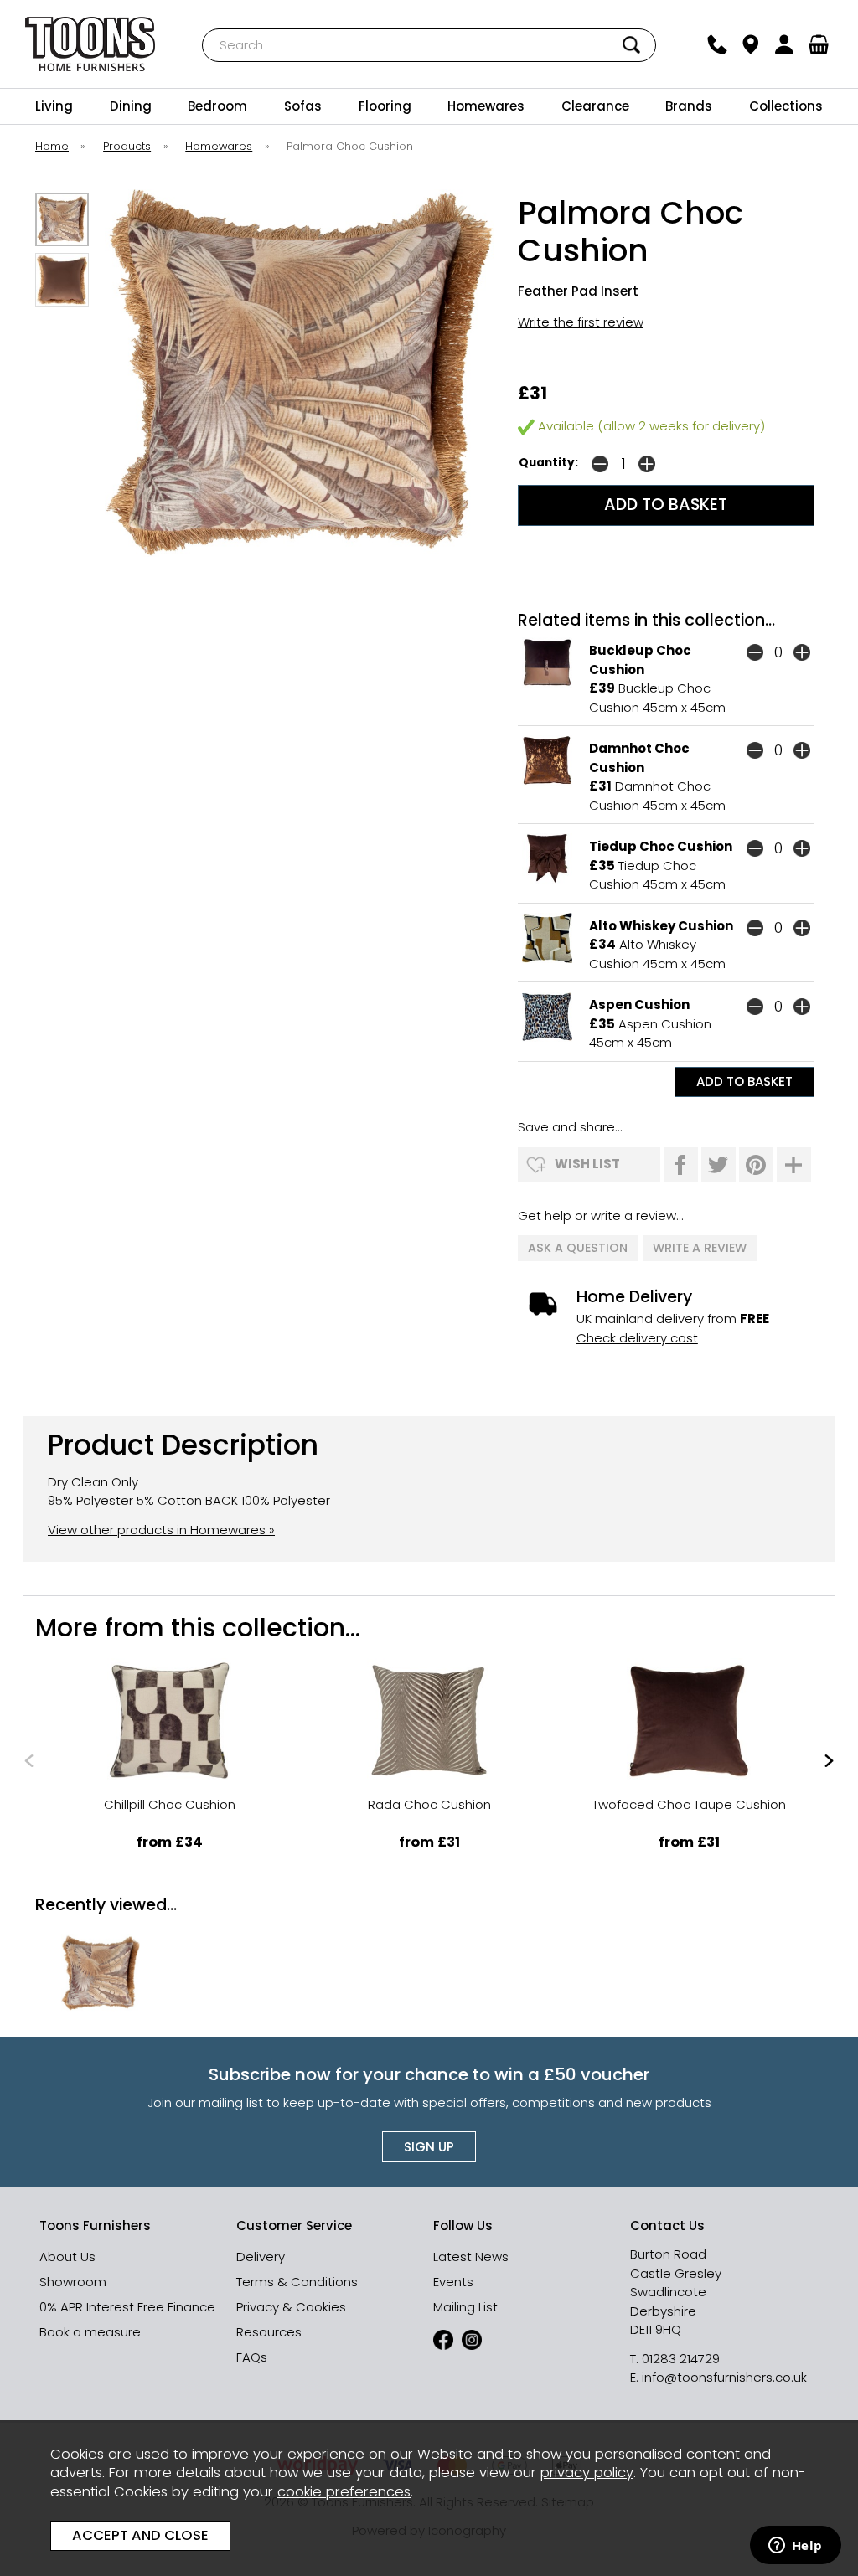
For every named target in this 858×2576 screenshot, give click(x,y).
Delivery (261, 2257)
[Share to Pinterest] (756, 1165)
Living (54, 106)
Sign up (429, 2147)
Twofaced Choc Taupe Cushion (689, 1804)
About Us (67, 2257)
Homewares (486, 106)
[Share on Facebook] (681, 1165)
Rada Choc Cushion (429, 1804)
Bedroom (217, 106)
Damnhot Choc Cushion (639, 758)
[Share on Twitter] (718, 1165)
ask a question (578, 1248)
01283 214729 (681, 2359)
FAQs (252, 2357)
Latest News (471, 2257)
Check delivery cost (637, 1338)
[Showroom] (751, 44)
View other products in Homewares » (161, 1530)
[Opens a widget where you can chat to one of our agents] (795, 2547)
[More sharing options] (794, 1165)
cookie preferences (344, 2492)
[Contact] (716, 44)
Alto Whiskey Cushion (661, 926)
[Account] (784, 44)
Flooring (385, 106)
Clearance (595, 106)
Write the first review (581, 322)
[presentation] (29, 1761)
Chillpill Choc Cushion (170, 1804)
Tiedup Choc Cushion (661, 846)
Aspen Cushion (639, 1005)
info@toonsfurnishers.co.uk (724, 2377)
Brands (689, 106)
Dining (131, 106)
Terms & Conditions (297, 2282)
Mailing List (465, 2307)
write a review (700, 1248)
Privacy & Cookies (291, 2307)
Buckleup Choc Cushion (640, 660)
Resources (269, 2332)
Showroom (73, 2282)
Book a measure (90, 2332)
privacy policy (587, 2473)
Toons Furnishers (90, 44)
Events (453, 2282)
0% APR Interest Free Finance (127, 2307)
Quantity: (548, 463)
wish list (587, 1164)
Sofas (303, 106)
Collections (786, 106)
